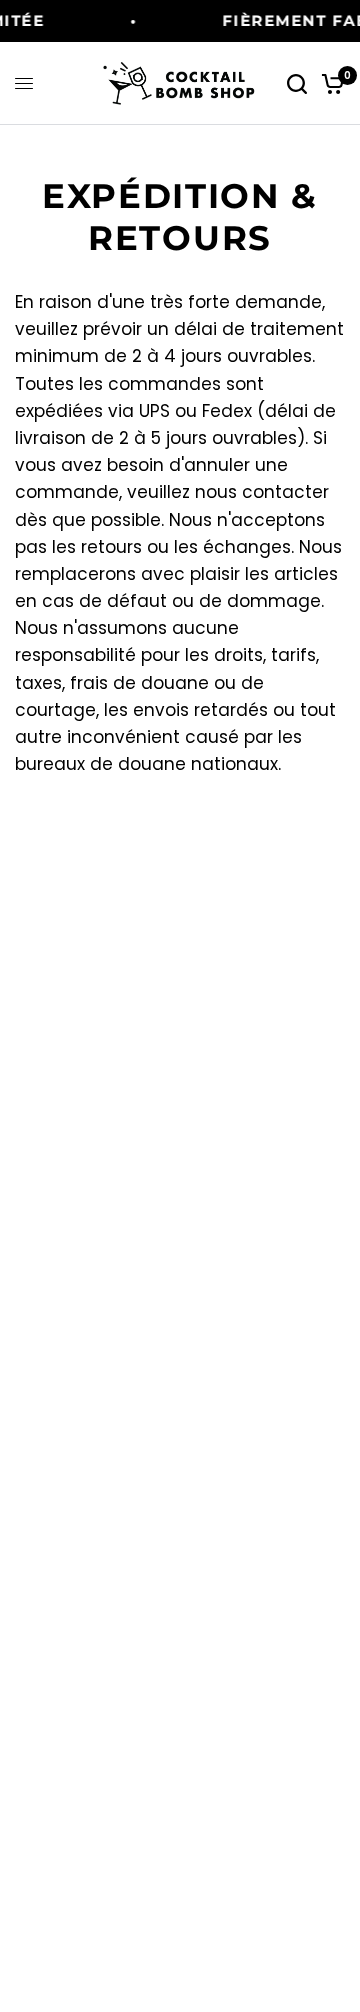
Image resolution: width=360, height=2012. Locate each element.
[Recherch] (297, 83)
